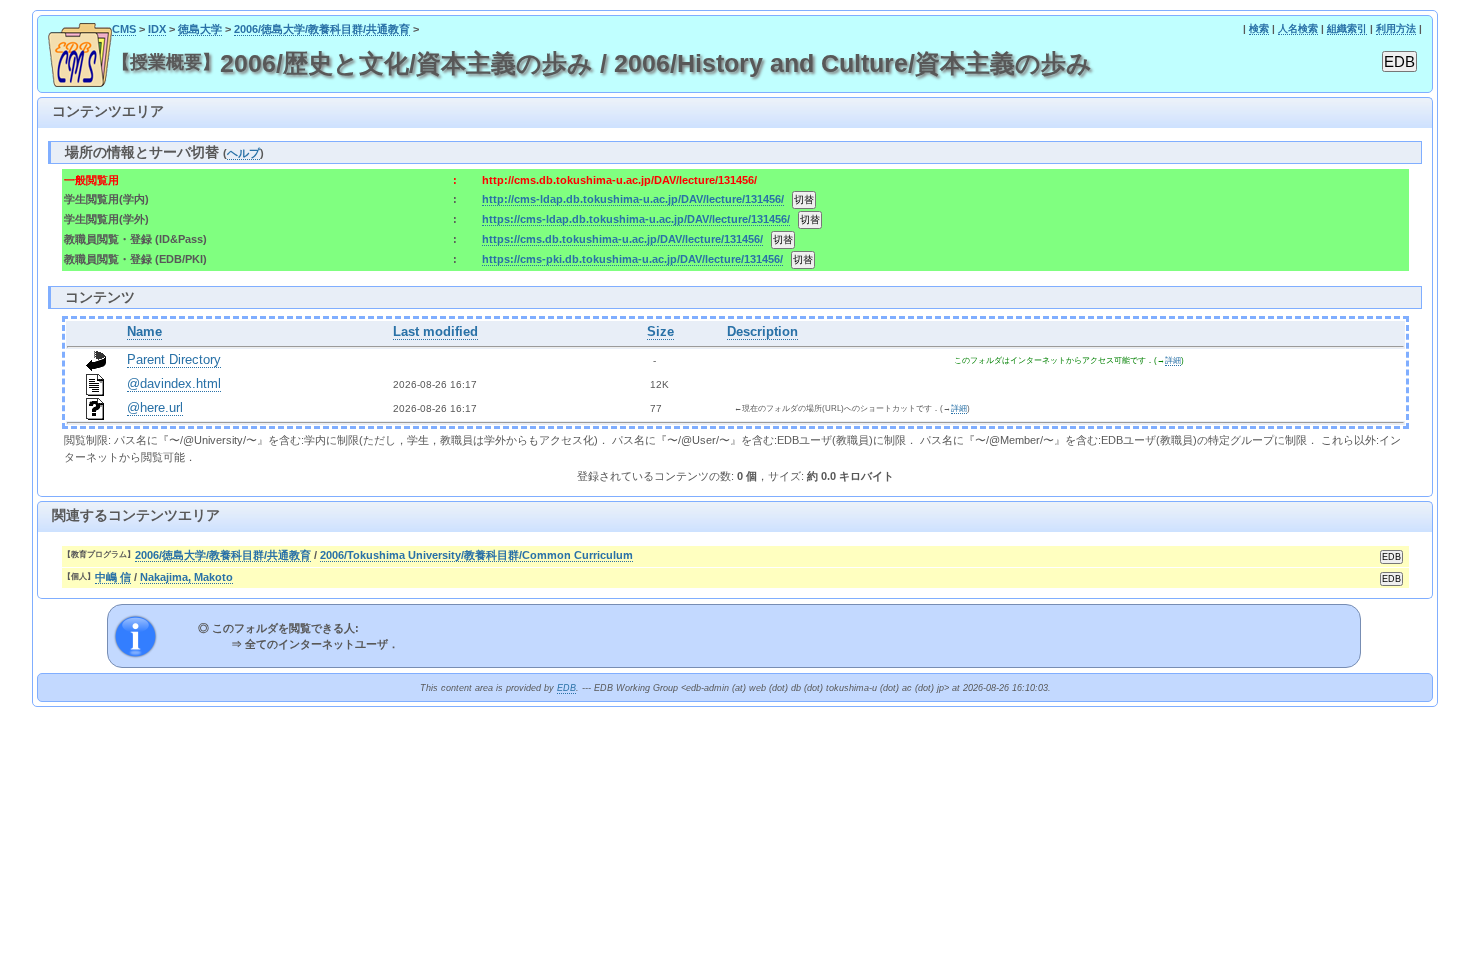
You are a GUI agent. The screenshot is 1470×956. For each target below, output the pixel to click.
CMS (124, 29)
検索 (1259, 28)
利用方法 (1396, 28)
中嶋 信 (113, 577)
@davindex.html (174, 384)
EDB (566, 688)
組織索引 (1347, 28)
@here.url (155, 408)
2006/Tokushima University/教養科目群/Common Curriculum (476, 555)
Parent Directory (174, 360)
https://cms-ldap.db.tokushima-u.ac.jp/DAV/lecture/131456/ (636, 219)
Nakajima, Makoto (186, 577)
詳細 (1173, 360)
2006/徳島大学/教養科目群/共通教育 (322, 29)
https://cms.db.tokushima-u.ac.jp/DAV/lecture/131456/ (622, 239)
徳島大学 (200, 29)
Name (144, 332)
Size (660, 332)
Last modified (435, 332)
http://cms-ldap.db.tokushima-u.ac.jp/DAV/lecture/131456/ (633, 199)
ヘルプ (243, 153)
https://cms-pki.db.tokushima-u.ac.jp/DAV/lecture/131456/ (632, 259)
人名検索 (1298, 28)
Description (762, 332)
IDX (157, 29)
